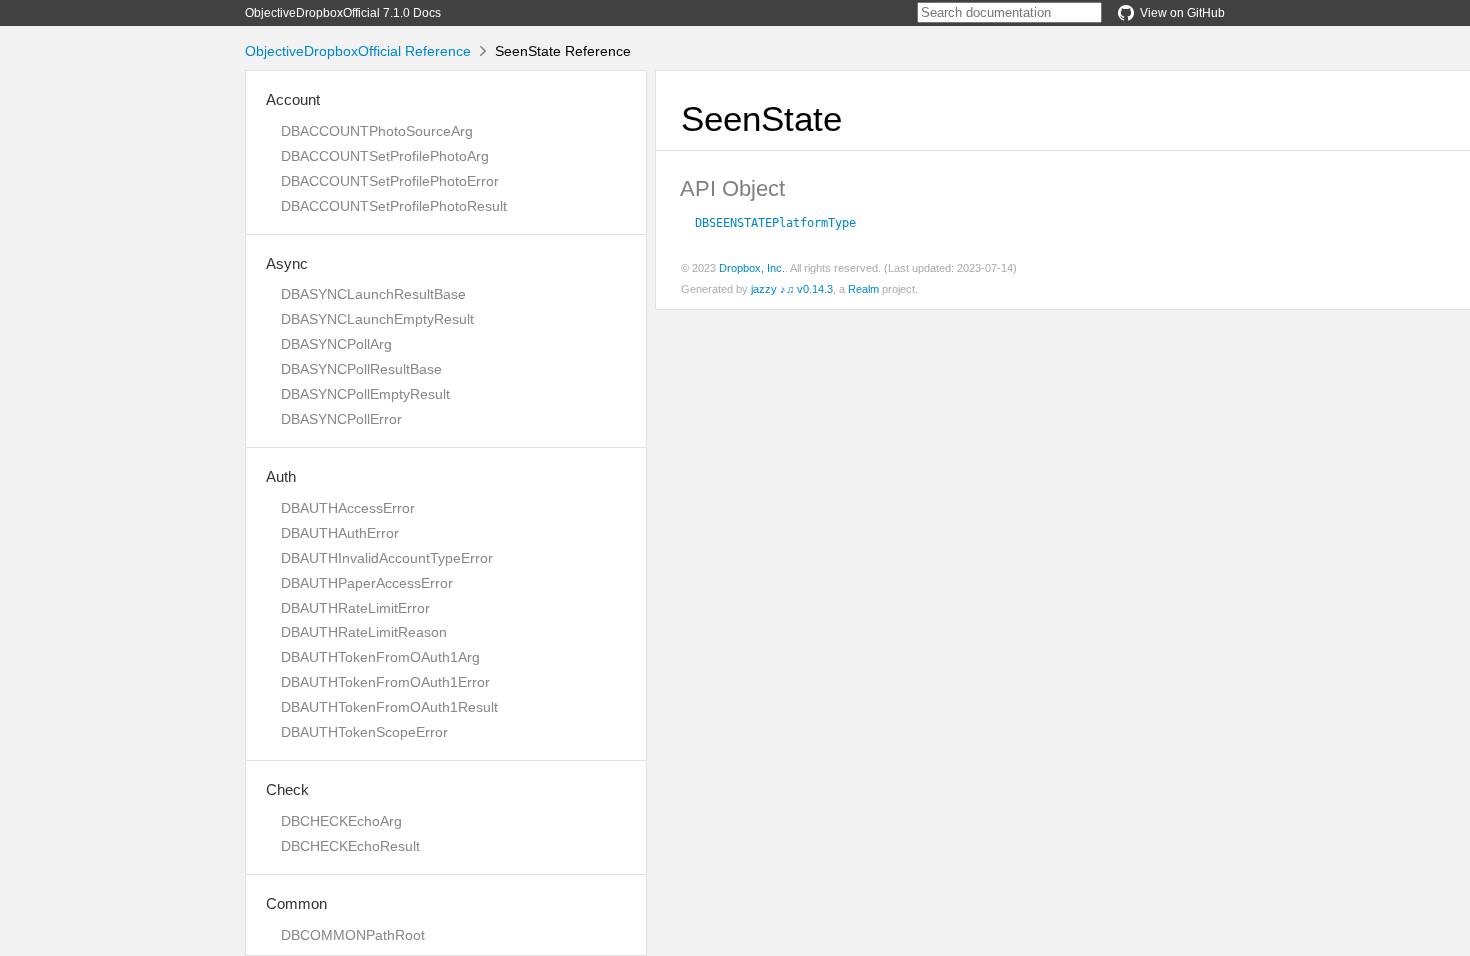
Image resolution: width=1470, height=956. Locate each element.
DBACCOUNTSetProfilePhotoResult (394, 206)
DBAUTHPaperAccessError (367, 583)
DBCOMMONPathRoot (353, 935)
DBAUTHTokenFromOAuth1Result (389, 707)
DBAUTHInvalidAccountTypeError (387, 558)
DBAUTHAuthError (340, 533)
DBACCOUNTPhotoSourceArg (377, 131)
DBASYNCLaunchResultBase (373, 294)
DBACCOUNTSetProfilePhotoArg (385, 156)
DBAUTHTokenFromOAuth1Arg (380, 657)
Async (287, 263)
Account (293, 99)
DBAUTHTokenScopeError (364, 732)
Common (296, 903)
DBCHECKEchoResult (350, 846)
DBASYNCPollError (341, 419)
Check (287, 789)
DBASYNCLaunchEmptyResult (377, 319)
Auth (281, 476)
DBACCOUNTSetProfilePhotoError (390, 181)
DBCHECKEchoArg (341, 821)
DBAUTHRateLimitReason (364, 632)
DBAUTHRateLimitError (355, 608)
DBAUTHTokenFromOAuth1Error (385, 682)
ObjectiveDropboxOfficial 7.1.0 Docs (343, 13)
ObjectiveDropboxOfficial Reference (358, 51)
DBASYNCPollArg (336, 344)
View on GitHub (1182, 13)
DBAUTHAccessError (348, 508)
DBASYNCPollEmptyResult (365, 394)
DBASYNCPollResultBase (361, 369)
